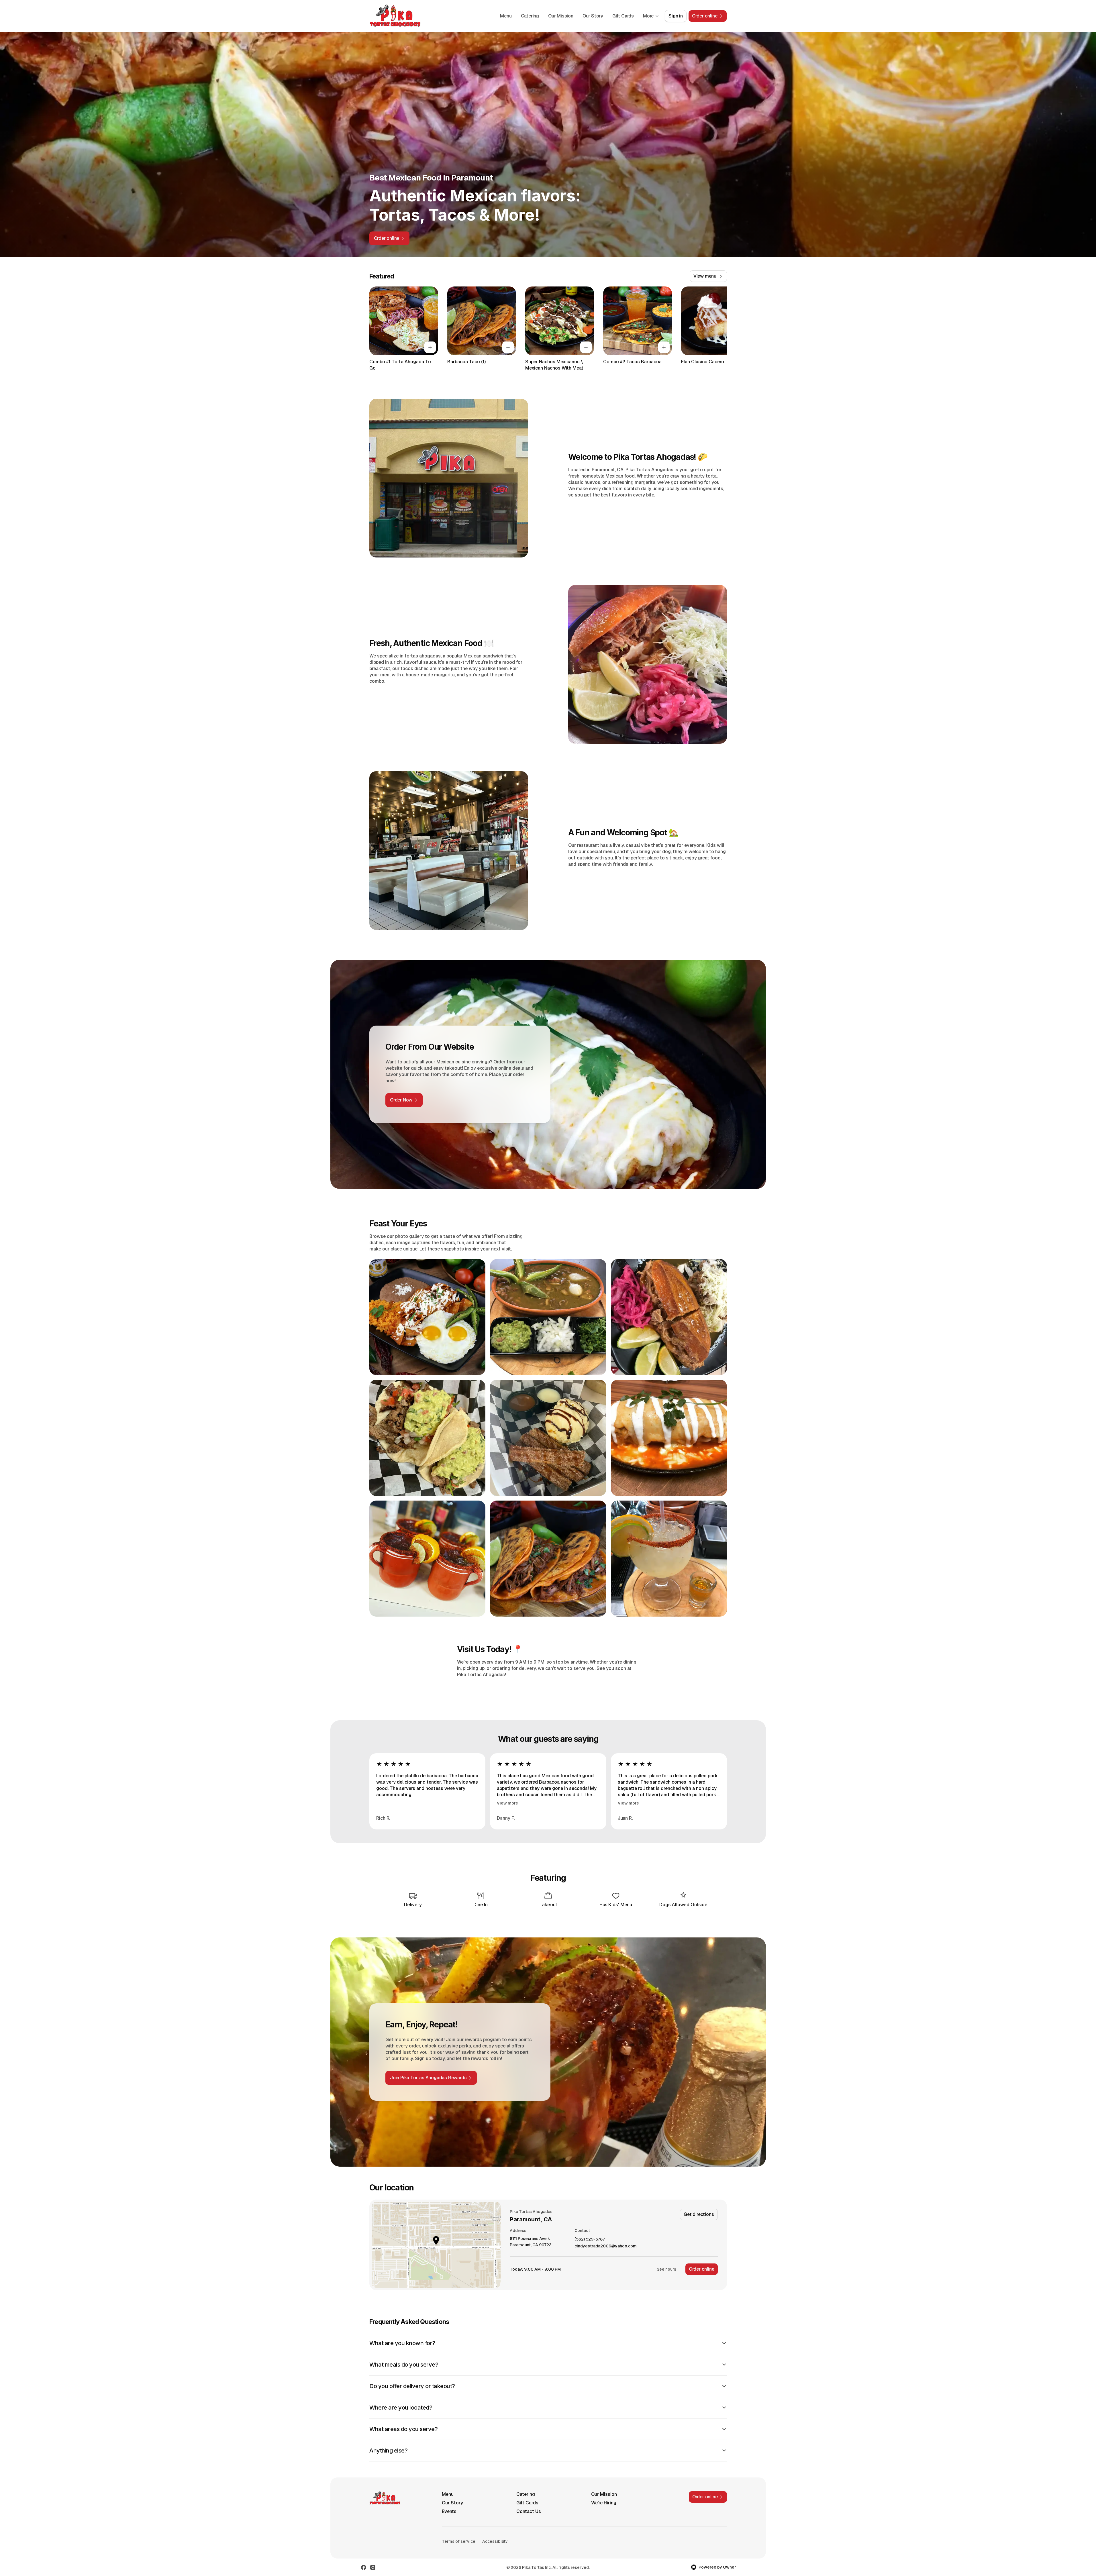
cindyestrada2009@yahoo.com (606, 2246)
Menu (506, 16)
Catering (530, 16)
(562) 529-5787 (590, 2239)
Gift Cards (623, 16)
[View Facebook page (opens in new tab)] (364, 2567)
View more (507, 1803)
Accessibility (495, 2541)
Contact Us (529, 2511)
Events (449, 2511)
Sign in (676, 16)
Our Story (593, 16)
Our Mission (561, 16)
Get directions (699, 2214)
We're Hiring (604, 2503)
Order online (702, 2269)
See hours (666, 2269)
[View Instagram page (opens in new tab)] (373, 2567)
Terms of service (459, 2541)
